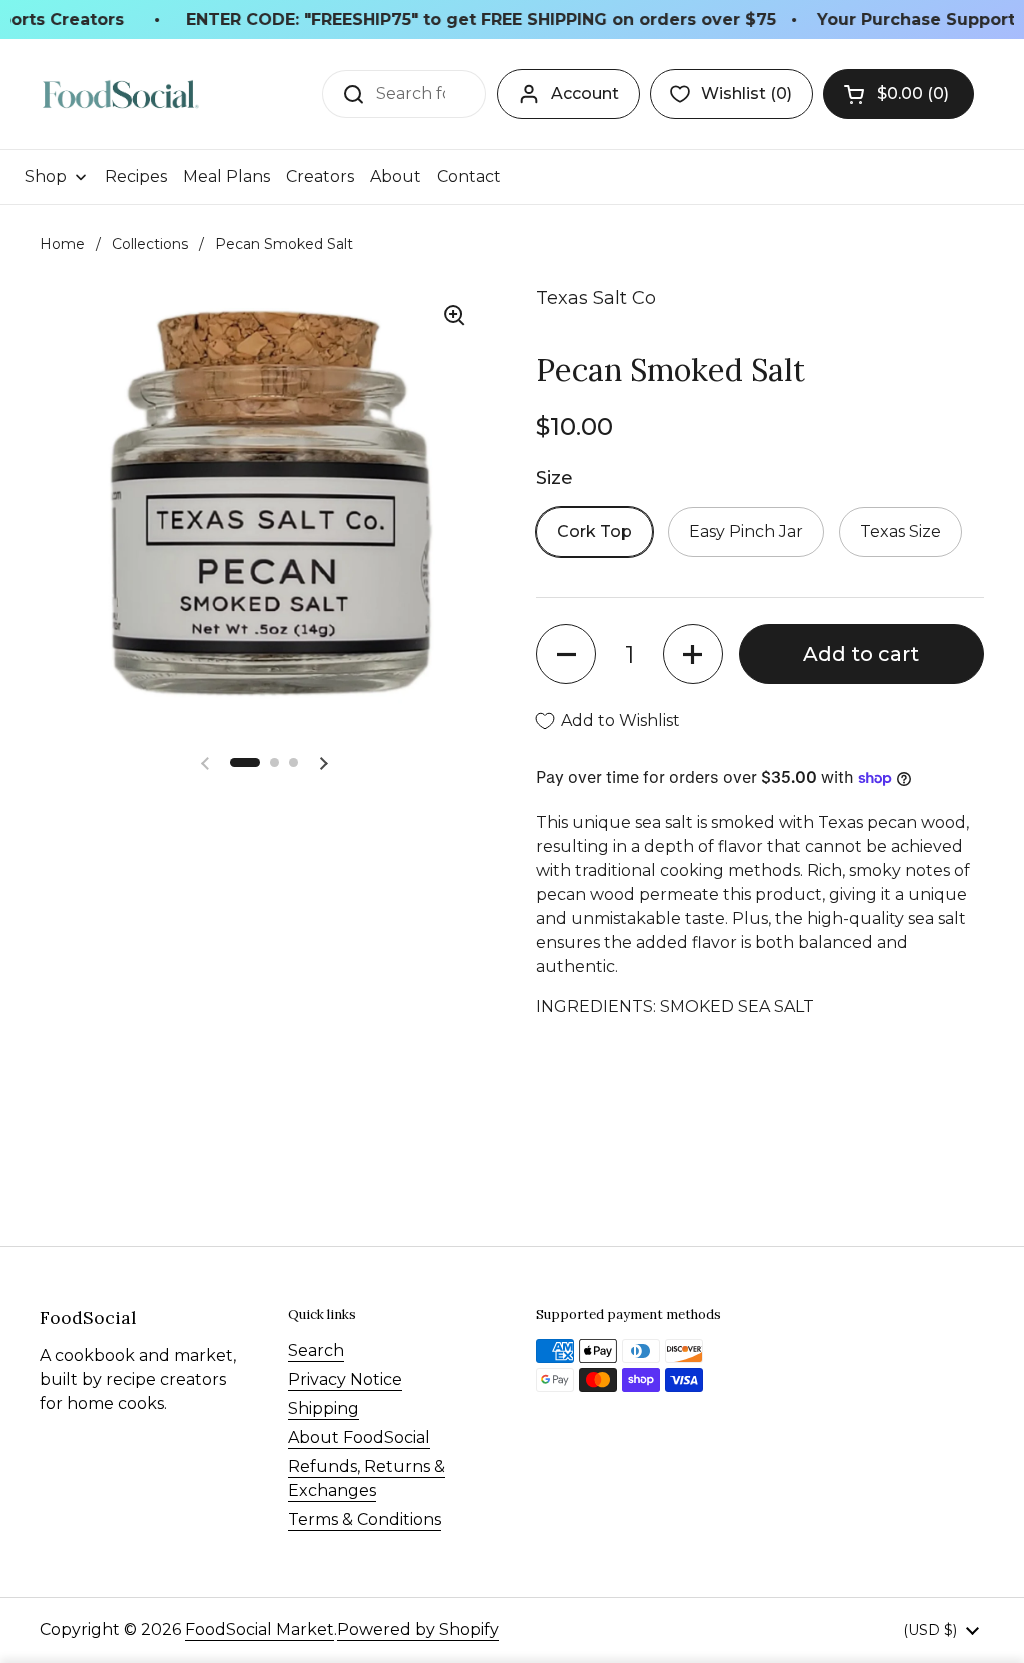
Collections (150, 244)
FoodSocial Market (259, 1629)
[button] (898, 94)
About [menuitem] (395, 176)
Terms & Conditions (364, 1519)
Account (585, 93)
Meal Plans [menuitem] (226, 176)
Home (62, 244)
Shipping (323, 1408)
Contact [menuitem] (469, 176)
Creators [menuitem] (320, 176)
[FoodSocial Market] (120, 94)
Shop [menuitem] (46, 176)
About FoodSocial (359, 1437)
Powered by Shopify (418, 1629)
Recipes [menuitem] (136, 176)
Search (316, 1350)
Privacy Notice (345, 1379)
